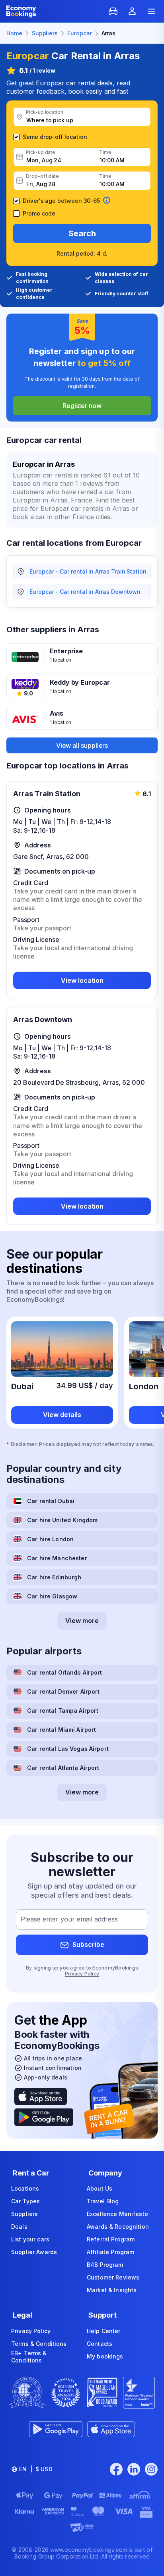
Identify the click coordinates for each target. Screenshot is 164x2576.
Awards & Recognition (118, 2227)
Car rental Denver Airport (63, 1691)
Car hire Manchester (57, 1558)
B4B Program (105, 2265)
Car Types (25, 2201)
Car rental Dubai (51, 1501)
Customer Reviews (113, 2277)
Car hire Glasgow (52, 1596)
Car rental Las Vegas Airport (68, 1749)
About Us (100, 2188)
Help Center (104, 2331)
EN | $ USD (36, 2469)
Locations (25, 2188)
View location (82, 980)
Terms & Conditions (39, 2344)
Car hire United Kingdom (62, 1520)
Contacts (100, 2344)
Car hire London (50, 1539)
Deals (19, 2227)
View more (82, 1621)
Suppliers (24, 2214)
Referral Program (111, 2239)
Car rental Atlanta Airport (63, 1768)
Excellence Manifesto (117, 2214)
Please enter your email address (69, 1919)
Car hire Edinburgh (54, 1577)
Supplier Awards (34, 2252)
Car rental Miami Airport (61, 1730)
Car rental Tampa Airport (63, 1711)
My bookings (105, 2356)
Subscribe (88, 1945)
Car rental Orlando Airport (65, 1672)
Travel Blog (103, 2201)
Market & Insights (112, 2290)
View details (62, 1415)
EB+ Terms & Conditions (29, 2357)
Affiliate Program (110, 2252)
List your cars (30, 2239)
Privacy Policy (82, 1974)
